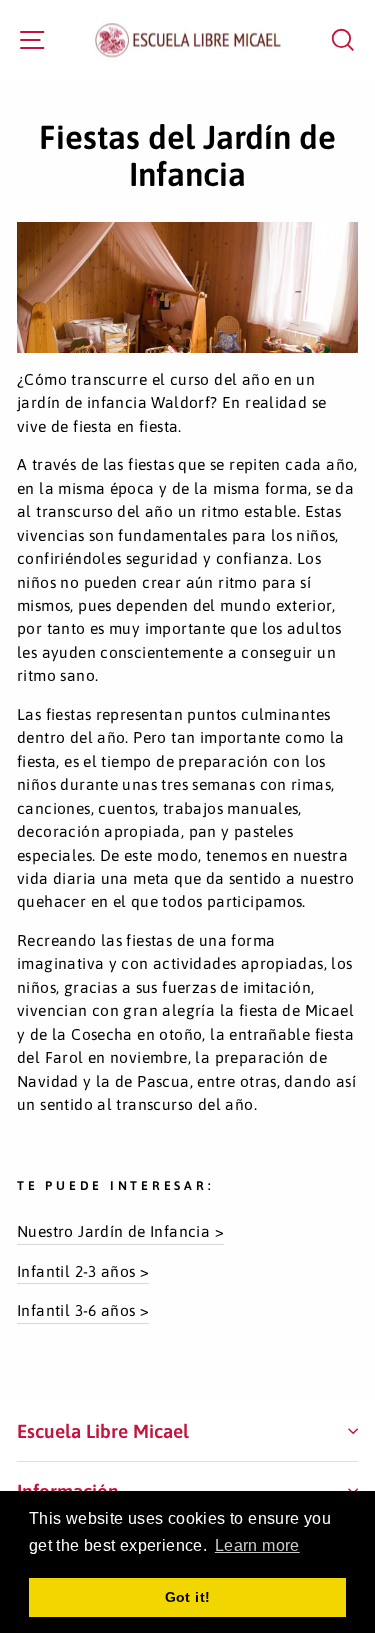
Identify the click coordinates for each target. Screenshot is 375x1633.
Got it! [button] (188, 1597)
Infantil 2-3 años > (83, 1271)
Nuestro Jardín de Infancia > (120, 1231)
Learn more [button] (257, 1545)
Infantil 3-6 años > (83, 1310)
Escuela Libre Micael (103, 1431)
